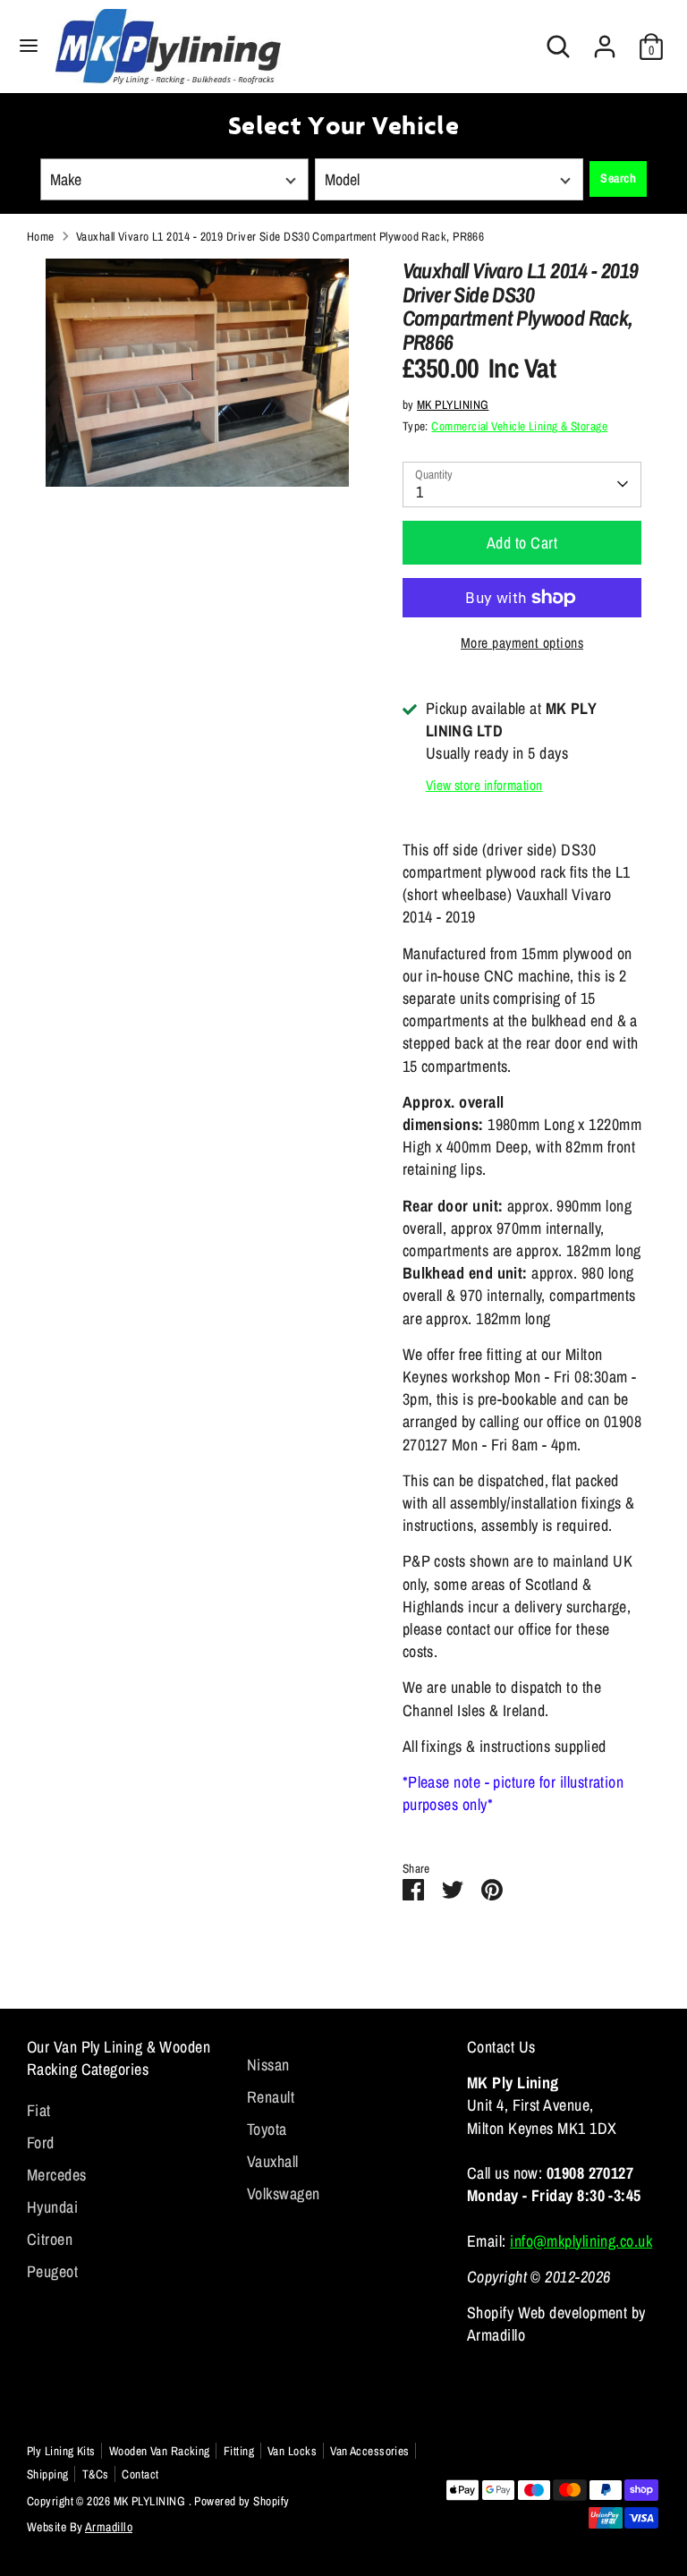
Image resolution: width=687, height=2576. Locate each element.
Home (41, 236)
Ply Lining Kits (61, 2451)
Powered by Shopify (242, 2501)
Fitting (239, 2451)
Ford (41, 2142)
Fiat (39, 2110)
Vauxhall (273, 2161)
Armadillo (109, 2527)
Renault (271, 2097)
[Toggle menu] (29, 46)
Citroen (50, 2239)
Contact (140, 2474)
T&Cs (96, 2474)
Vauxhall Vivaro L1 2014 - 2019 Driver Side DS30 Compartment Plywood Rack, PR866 (280, 236)
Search (618, 178)
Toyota (267, 2129)
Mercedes (57, 2175)
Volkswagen (284, 2193)
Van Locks (292, 2451)
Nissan (268, 2065)
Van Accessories (370, 2451)
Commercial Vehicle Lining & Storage (519, 426)
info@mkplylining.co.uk (581, 2241)
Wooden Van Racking (160, 2451)
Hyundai (52, 2207)
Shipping (48, 2474)
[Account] (605, 40)
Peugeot (52, 2271)
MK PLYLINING (453, 404)
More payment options (522, 643)
